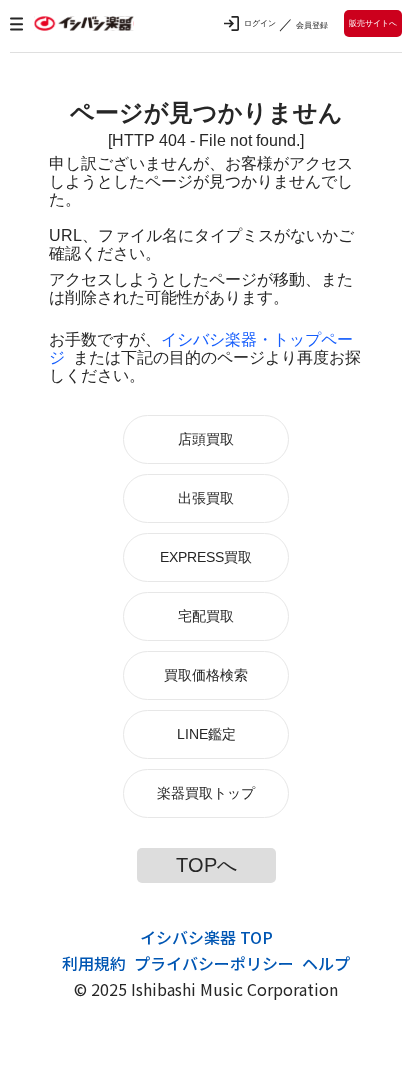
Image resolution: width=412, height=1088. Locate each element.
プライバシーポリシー (214, 963)
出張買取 (206, 498)
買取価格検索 (206, 675)
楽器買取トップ (206, 793)
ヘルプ (326, 963)
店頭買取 (206, 439)
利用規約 (94, 963)
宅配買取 (206, 616)
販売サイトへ (373, 23)
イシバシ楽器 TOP (206, 937)
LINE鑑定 (206, 734)
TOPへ (206, 865)
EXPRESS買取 (206, 557)
